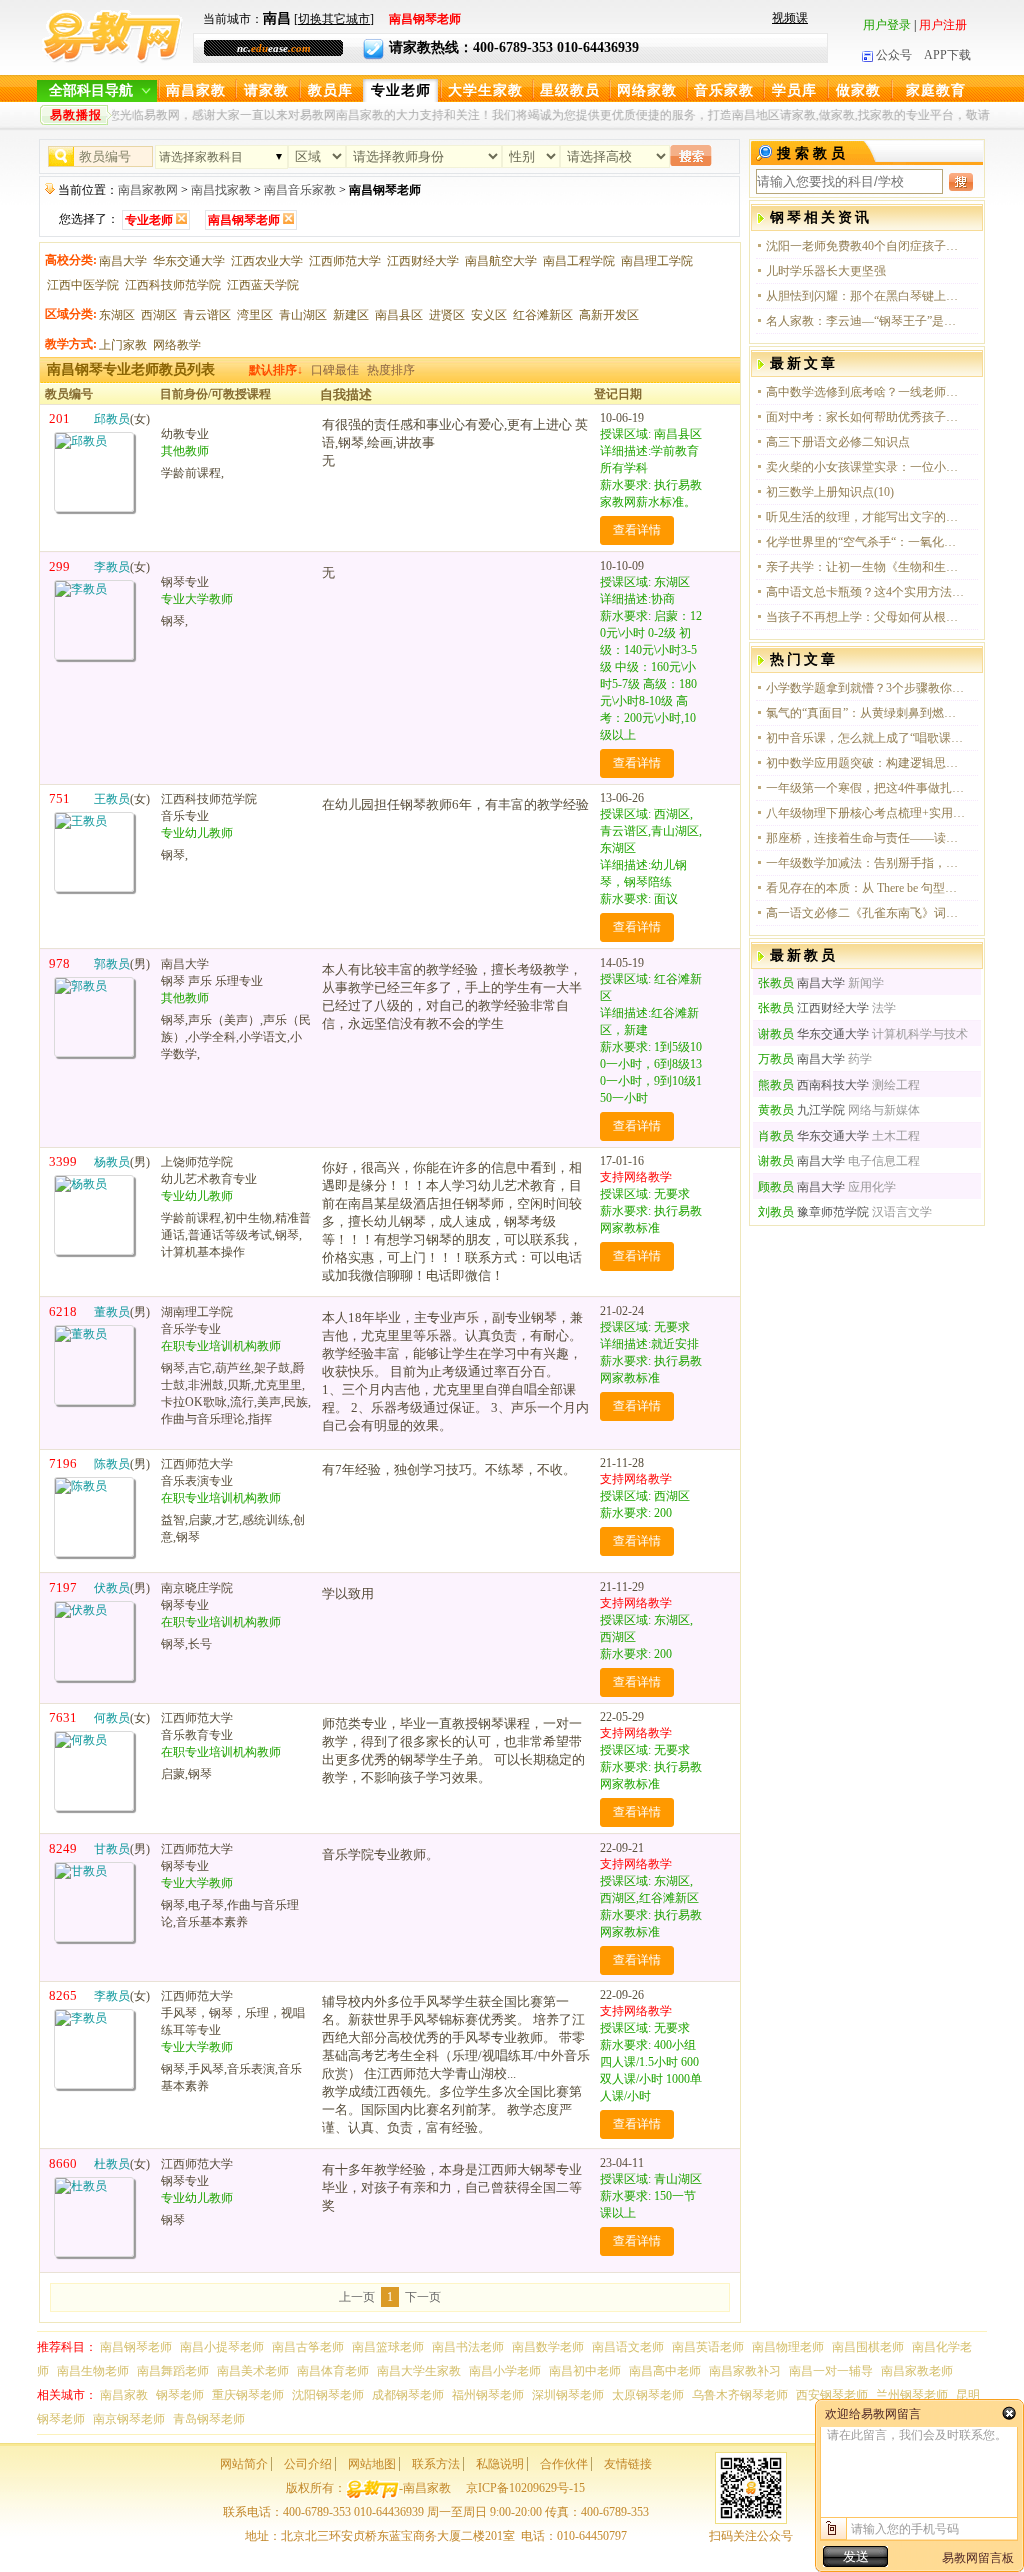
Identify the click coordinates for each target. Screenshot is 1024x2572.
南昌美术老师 (253, 2371)
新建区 (351, 315)
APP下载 (947, 55)
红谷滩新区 (543, 315)
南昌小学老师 (505, 2371)
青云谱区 (207, 315)
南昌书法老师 (468, 2347)
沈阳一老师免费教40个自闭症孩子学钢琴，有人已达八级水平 (866, 246)
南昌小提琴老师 (222, 2347)
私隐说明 (500, 2464)
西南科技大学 (813, 1085)
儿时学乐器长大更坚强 (826, 271)
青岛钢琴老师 (209, 2419)
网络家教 (647, 90)
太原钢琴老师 (648, 2395)
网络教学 (177, 345)
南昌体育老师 (333, 2371)
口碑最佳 (335, 370)
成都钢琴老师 (408, 2395)
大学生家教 (485, 90)
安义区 (489, 315)
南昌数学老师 (548, 2347)
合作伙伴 (564, 2464)
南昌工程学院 (579, 261)
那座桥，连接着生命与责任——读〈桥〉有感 (866, 838)
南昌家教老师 (917, 2371)
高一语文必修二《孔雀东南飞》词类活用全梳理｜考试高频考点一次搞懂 (866, 913)
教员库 (330, 90)
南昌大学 (123, 261)
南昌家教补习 (745, 2371)
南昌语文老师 (628, 2347)
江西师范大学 (345, 261)
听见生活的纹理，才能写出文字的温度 (866, 517)
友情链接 (628, 2464)
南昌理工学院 (657, 261)
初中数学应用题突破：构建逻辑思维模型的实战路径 (866, 763)
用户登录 (887, 25)
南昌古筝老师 (308, 2347)
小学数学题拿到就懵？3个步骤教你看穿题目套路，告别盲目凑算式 (866, 688)
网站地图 (372, 2464)
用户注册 (943, 25)
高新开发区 (609, 315)
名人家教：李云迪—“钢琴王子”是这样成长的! (866, 321)
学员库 (794, 90)
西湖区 (159, 315)
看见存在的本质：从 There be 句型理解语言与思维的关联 (866, 888)
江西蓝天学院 (263, 285)
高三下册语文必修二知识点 (838, 442)
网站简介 (244, 2464)
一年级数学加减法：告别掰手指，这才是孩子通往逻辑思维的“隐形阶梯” (866, 863)
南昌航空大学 (501, 261)
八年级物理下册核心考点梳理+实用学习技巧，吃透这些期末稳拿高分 (866, 813)
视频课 (790, 18)
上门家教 (123, 345)
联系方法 (436, 2464)
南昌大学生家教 (419, 2371)
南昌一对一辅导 (831, 2371)
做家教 (858, 90)
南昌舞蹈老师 (173, 2371)
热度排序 (391, 370)
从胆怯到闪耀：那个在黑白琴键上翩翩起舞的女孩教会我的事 (866, 296)
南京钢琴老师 (129, 2419)
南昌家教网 (148, 190)
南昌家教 (196, 90)
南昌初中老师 (585, 2371)
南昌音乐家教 (300, 190)
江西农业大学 (267, 261)
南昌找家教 (221, 190)
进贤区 (447, 315)
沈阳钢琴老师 (328, 2395)
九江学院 (801, 1110)
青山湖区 (303, 315)
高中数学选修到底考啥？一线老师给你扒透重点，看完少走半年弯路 (866, 392)
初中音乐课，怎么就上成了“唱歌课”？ (866, 738)
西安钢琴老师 (832, 2395)
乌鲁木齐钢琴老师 (740, 2395)
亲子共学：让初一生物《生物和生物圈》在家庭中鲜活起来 (866, 567)
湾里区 (255, 315)
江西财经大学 (423, 261)
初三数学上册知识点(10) (830, 492)
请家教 (266, 90)
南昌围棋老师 (868, 2347)
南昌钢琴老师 (136, 2347)
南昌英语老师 (708, 2347)
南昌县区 (399, 315)
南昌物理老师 (788, 2347)
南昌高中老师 (665, 2371)
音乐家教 (724, 90)
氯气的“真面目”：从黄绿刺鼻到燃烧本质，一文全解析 (866, 713)
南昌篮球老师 (388, 2347)
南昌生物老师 (93, 2371)
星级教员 (570, 90)
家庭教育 (936, 90)
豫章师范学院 (813, 1212)
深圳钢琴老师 (568, 2395)
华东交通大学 (189, 261)
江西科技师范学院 (173, 285)
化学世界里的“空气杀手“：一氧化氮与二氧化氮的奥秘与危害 (866, 542)
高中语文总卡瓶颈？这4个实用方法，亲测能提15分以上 (866, 592)
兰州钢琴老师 (912, 2395)
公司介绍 (308, 2464)
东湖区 (117, 315)
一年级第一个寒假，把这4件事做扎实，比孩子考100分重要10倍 (866, 788)
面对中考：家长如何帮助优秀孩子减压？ (866, 417)
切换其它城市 (334, 19)
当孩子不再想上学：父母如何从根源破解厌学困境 (866, 617)
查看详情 (637, 530)
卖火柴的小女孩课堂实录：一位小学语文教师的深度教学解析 (866, 467)
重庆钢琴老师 (248, 2395)
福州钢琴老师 (488, 2395)
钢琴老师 (180, 2395)
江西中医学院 (83, 285)
